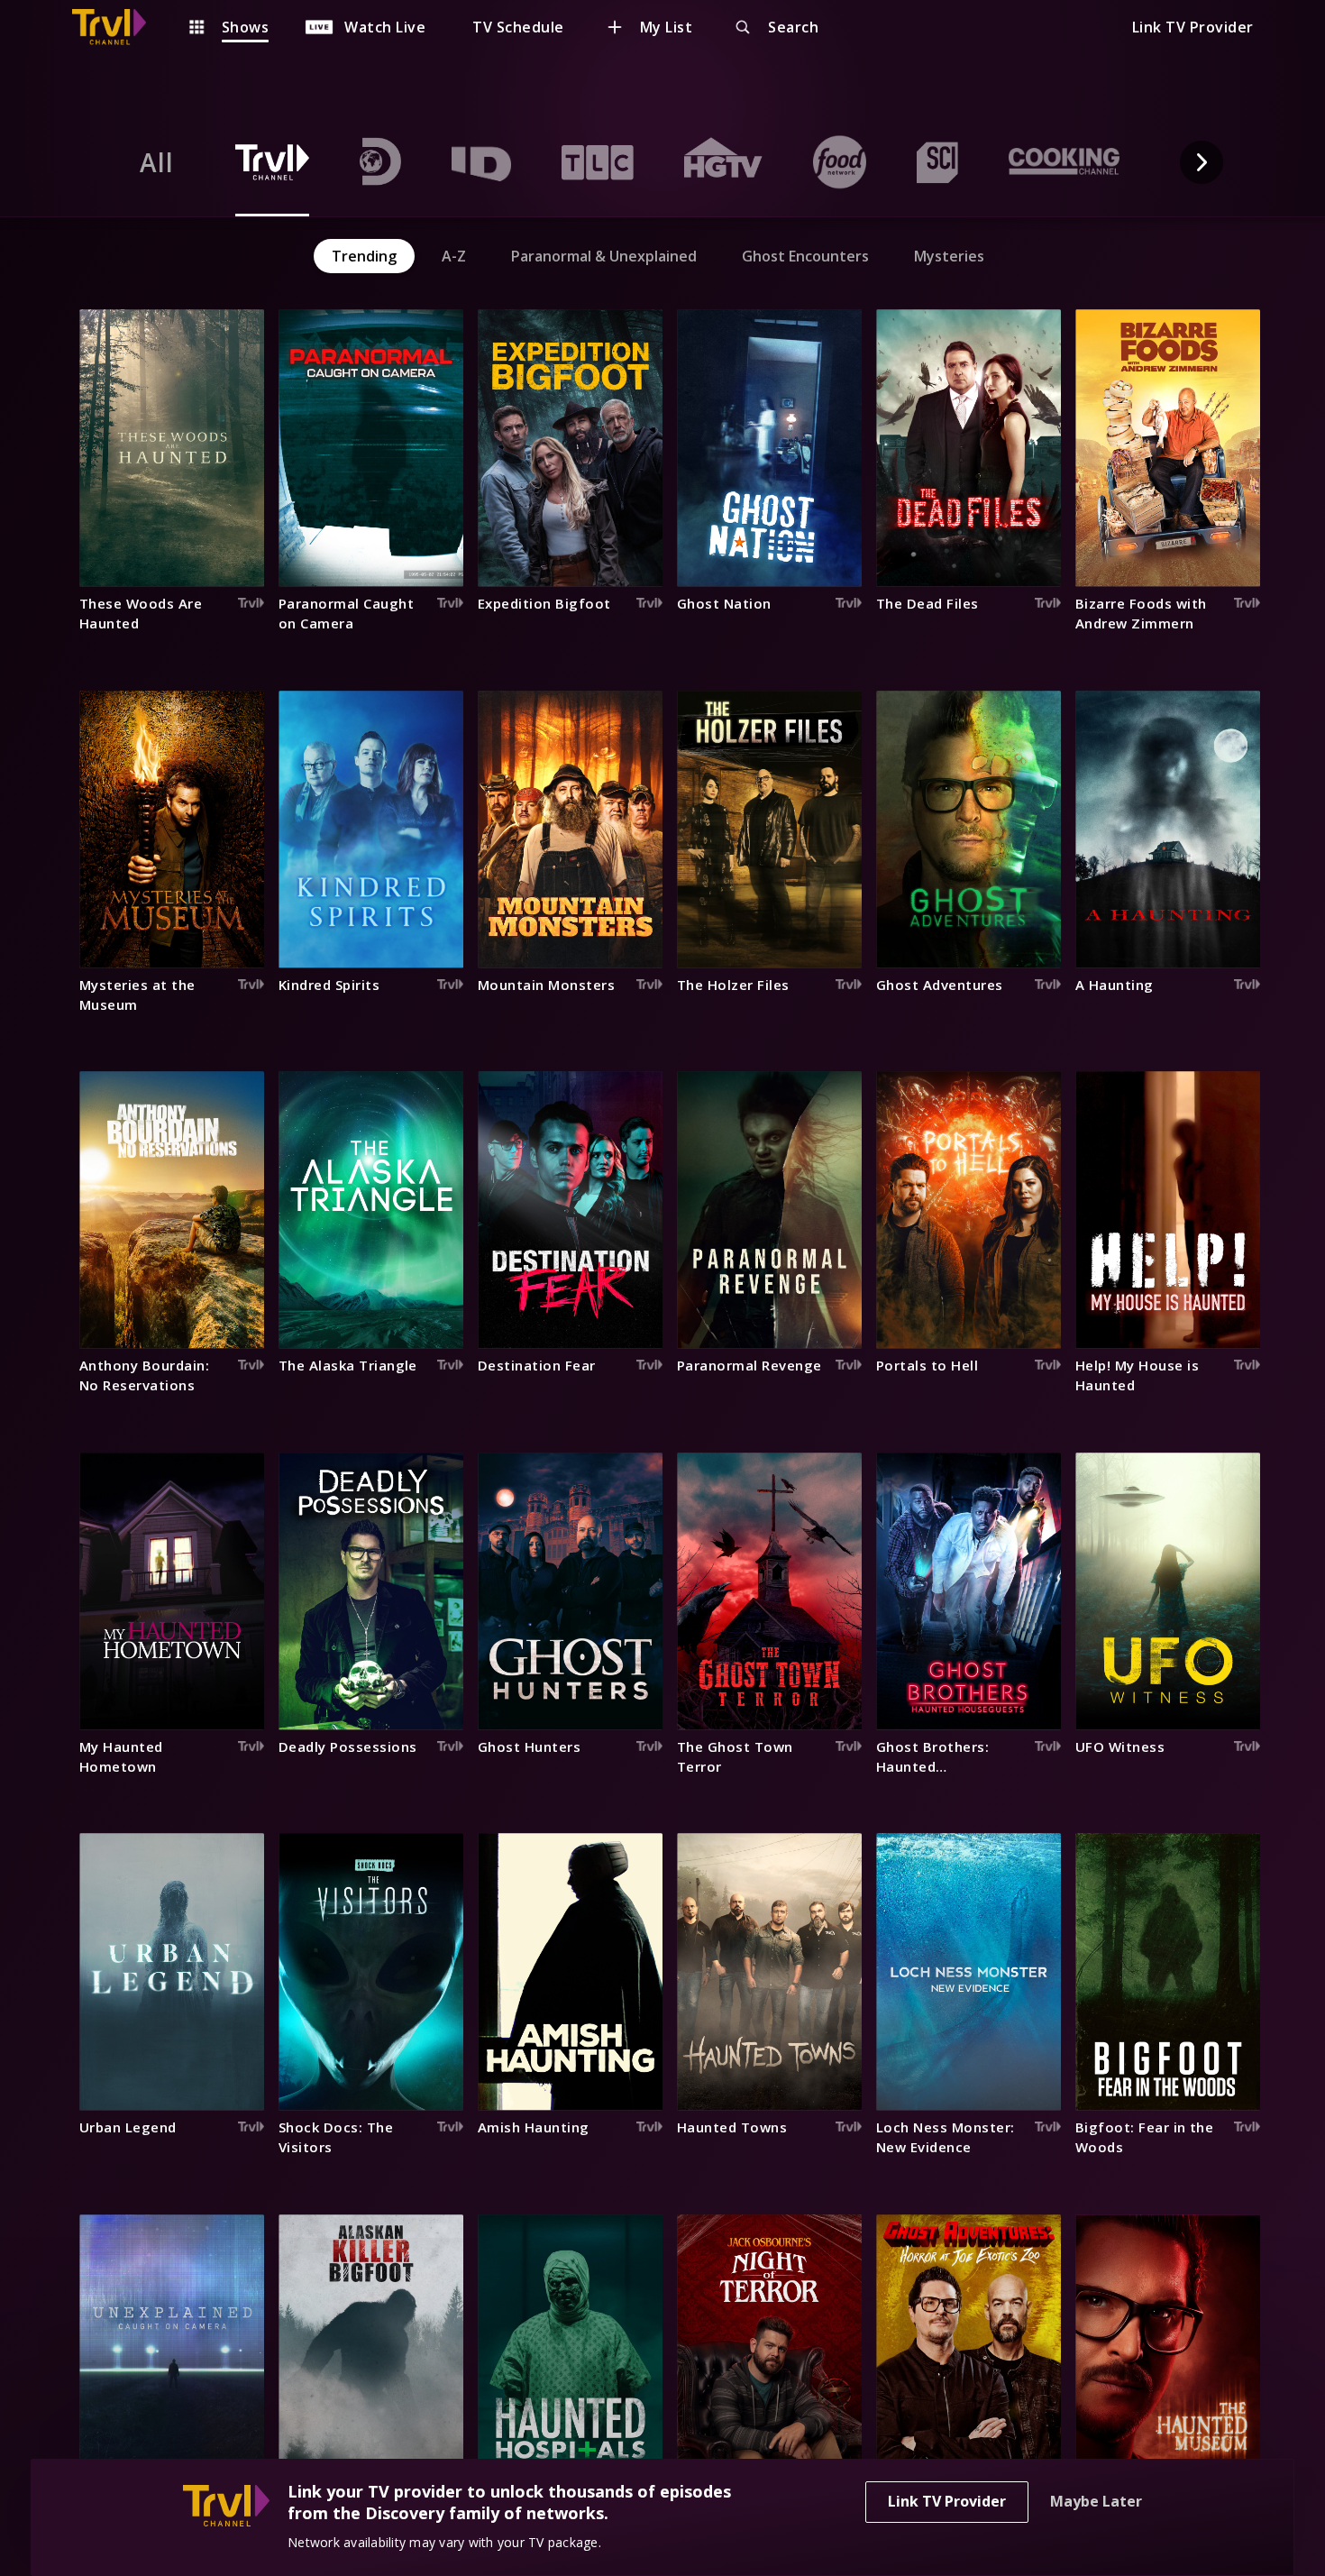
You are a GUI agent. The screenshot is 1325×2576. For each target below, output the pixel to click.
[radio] (157, 162)
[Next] (1202, 162)
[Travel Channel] (118, 27)
